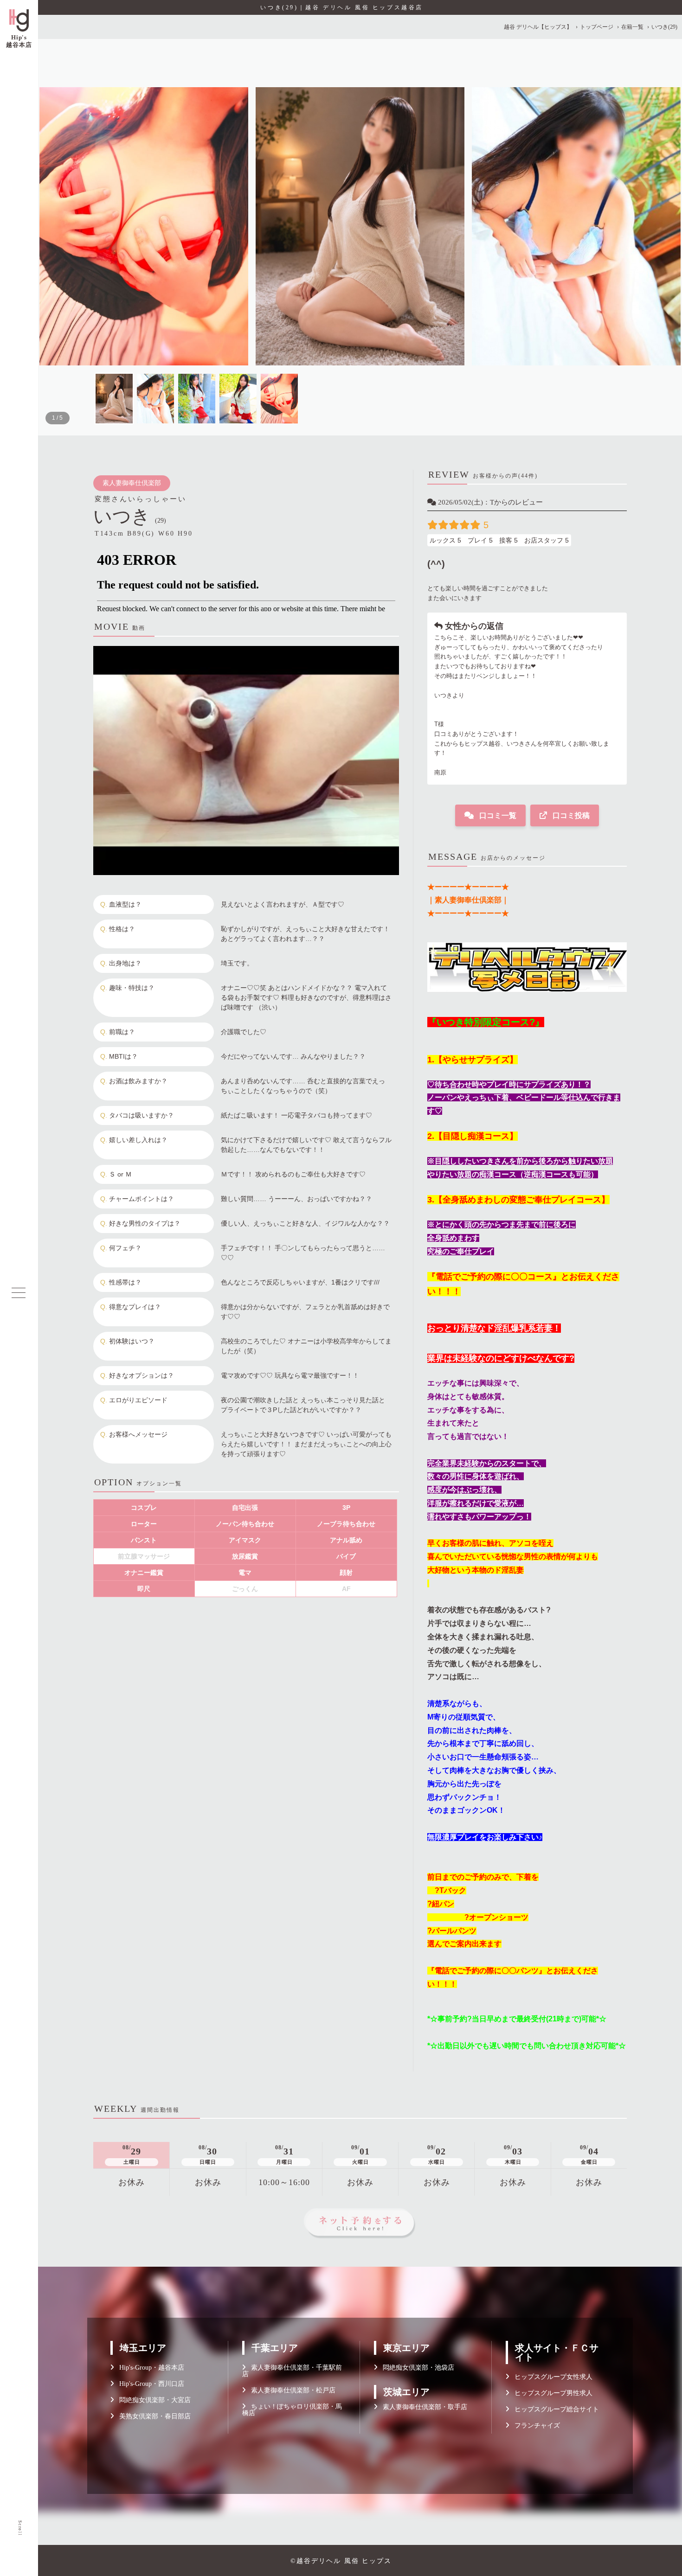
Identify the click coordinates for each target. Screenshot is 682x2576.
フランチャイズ (534, 2426)
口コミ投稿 (570, 815)
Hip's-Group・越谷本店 (149, 2368)
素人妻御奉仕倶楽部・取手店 (422, 2407)
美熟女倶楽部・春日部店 (152, 2416)
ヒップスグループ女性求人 (551, 2377)
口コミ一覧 (497, 815)
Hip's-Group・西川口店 (149, 2384)
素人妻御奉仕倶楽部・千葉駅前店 (292, 2371)
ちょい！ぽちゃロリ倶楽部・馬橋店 (292, 2410)
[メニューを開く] (19, 1293)
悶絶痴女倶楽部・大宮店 (152, 2400)
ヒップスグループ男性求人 (551, 2393)
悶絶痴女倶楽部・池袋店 (416, 2368)
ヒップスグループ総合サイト (554, 2409)
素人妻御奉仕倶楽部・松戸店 (290, 2390)
